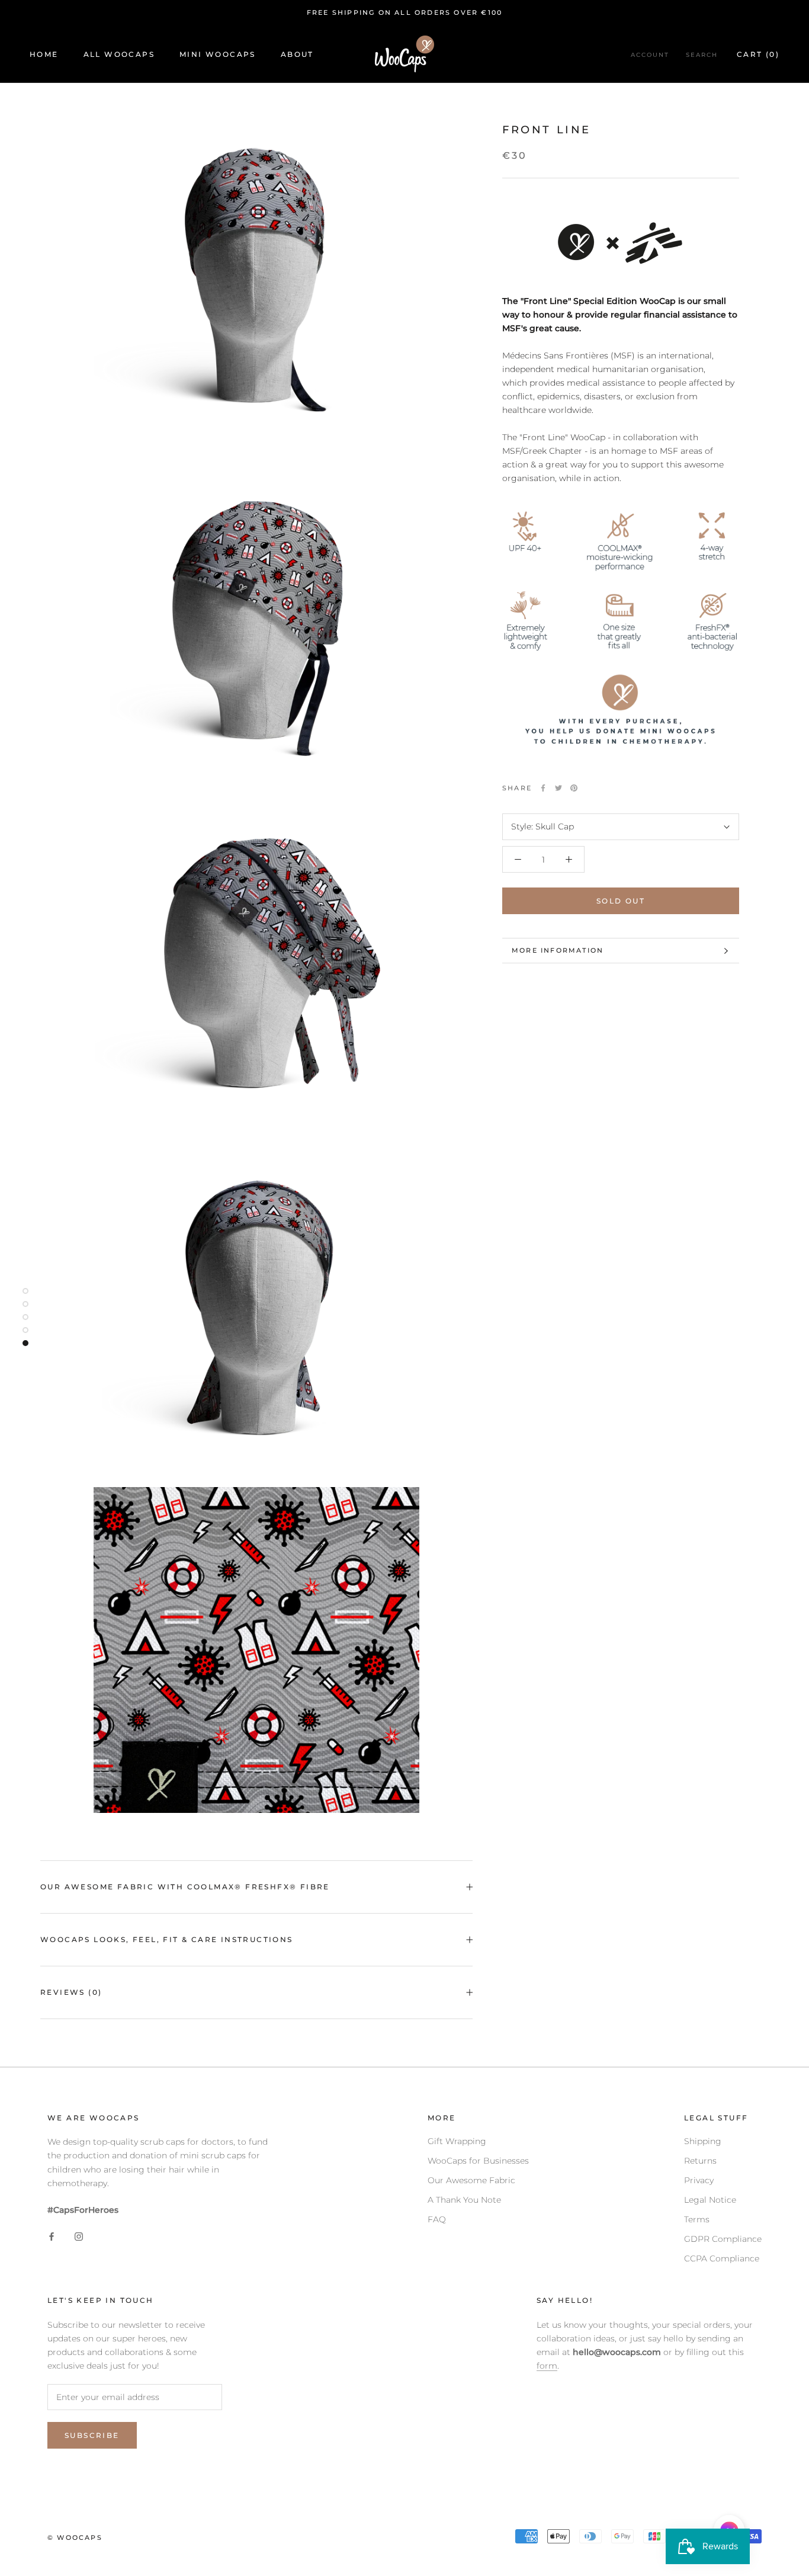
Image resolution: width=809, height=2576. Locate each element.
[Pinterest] (574, 788)
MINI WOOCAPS (218, 54)
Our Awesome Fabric (471, 2180)
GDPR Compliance (723, 2239)
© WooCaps (75, 2537)
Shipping (703, 2141)
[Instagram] (79, 2236)
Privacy (699, 2180)
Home (44, 54)
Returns (700, 2161)
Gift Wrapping (457, 2141)
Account (650, 55)
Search (702, 55)
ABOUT (297, 54)
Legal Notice (710, 2200)
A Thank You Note (464, 2200)
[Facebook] (543, 788)
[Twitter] (558, 788)
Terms (697, 2219)
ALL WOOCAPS (119, 54)
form (547, 2366)
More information (558, 950)
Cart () (758, 54)
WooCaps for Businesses (478, 2161)
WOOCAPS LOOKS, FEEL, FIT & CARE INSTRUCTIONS (167, 1939)
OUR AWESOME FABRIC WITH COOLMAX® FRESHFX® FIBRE (185, 1887)
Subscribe (92, 2435)
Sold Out (621, 901)
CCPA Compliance (722, 2258)
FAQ (437, 2219)
